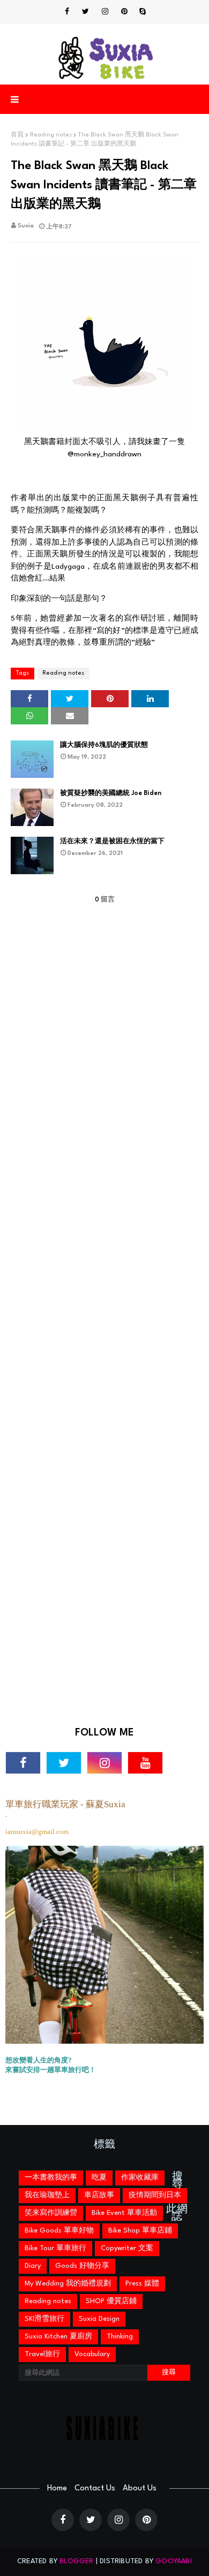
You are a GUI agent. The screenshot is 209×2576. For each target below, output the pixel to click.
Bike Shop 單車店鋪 (140, 2231)
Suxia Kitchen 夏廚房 (58, 2337)
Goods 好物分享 (82, 2266)
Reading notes (51, 135)
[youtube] (145, 1763)
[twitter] (85, 12)
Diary (33, 2266)
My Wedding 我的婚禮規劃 (68, 2284)
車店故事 (99, 2195)
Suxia (26, 226)
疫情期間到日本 (155, 2195)
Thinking (120, 2337)
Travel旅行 (42, 2354)
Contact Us (95, 2489)
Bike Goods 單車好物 (59, 2231)
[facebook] (67, 12)
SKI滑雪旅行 (44, 2319)
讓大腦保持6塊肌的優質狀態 (104, 745)
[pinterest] (124, 12)
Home (57, 2489)
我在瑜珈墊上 (47, 2195)
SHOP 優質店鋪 (111, 2301)
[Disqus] (104, 1302)
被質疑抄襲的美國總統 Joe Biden (111, 793)
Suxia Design (99, 2319)
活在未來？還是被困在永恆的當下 (112, 842)
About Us (140, 2489)
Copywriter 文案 (127, 2248)
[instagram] (105, 12)
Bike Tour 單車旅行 (55, 2248)
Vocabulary (92, 2354)
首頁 (17, 135)
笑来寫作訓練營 (51, 2213)
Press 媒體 (142, 2284)
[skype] (143, 12)
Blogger (76, 2561)
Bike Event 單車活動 (124, 2213)
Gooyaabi (174, 2561)
